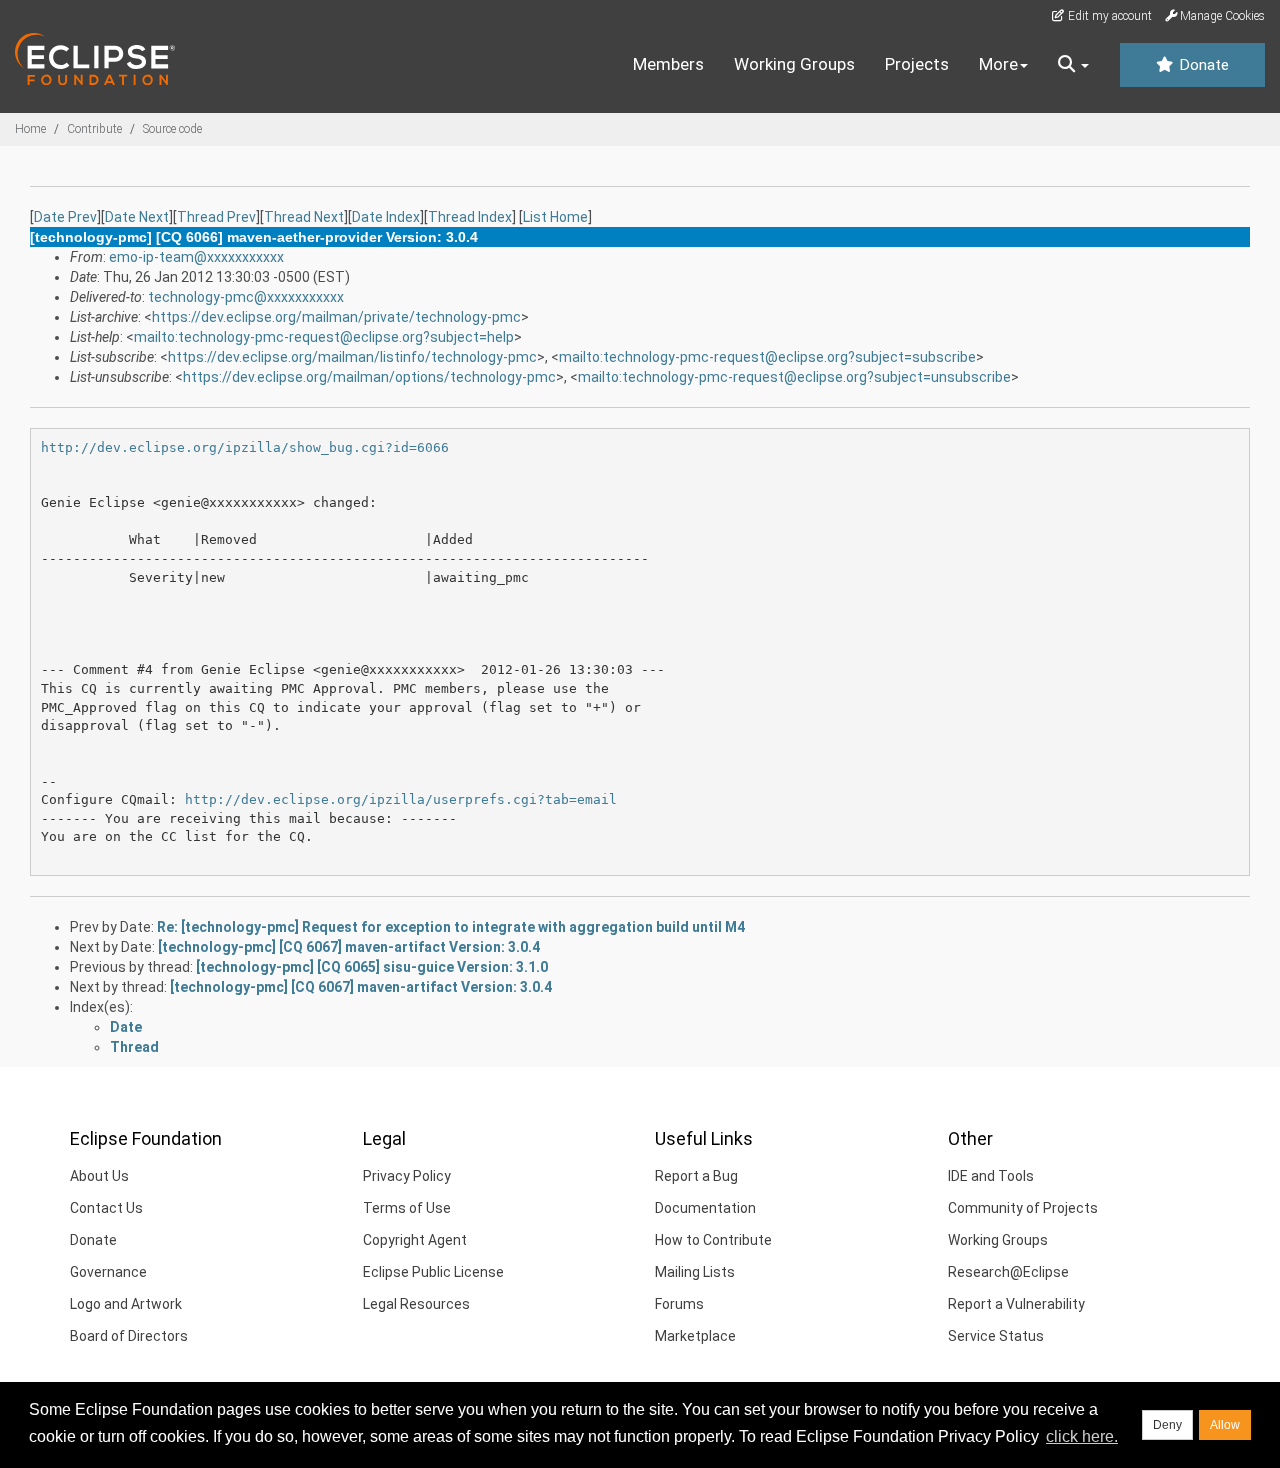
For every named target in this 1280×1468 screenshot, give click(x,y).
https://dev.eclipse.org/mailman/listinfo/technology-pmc (352, 357)
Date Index (386, 217)
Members (668, 64)
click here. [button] (1082, 1436)
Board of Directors (129, 1336)
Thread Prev (216, 217)
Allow (1225, 1425)
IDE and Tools (991, 1176)
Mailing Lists (695, 1272)
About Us (99, 1176)
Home (30, 129)
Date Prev (65, 217)
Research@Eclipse (1008, 1272)
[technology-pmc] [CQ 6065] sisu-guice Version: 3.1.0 (372, 967)
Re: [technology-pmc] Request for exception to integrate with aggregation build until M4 (451, 927)
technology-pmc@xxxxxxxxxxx (246, 297)
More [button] (998, 64)
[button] (1073, 65)
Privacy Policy (407, 1176)
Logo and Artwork (126, 1304)
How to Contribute (713, 1240)
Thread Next (304, 217)
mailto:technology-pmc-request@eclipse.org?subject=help (324, 337)
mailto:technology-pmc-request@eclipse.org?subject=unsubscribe (794, 377)
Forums (679, 1304)
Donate (1202, 65)
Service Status (996, 1336)
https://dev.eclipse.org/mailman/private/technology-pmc (336, 317)
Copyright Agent (415, 1240)
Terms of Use (407, 1208)
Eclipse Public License (433, 1272)
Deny (1167, 1425)
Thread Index (470, 217)
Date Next (137, 217)
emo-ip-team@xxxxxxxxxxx (196, 257)
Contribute (94, 129)
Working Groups (794, 64)
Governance (108, 1272)
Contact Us (106, 1208)
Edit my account (1108, 16)
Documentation (705, 1208)
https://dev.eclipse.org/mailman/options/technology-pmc (369, 377)
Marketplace (695, 1336)
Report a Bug (696, 1176)
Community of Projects (1023, 1208)
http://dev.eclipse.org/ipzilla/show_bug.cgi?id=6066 (245, 447)
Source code (172, 129)
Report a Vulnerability (1016, 1304)
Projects (917, 64)
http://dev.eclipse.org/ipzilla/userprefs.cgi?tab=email (401, 799)
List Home (555, 217)
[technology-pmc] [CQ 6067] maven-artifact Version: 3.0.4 (349, 947)
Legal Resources (416, 1304)
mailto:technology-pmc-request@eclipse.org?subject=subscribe (767, 357)
